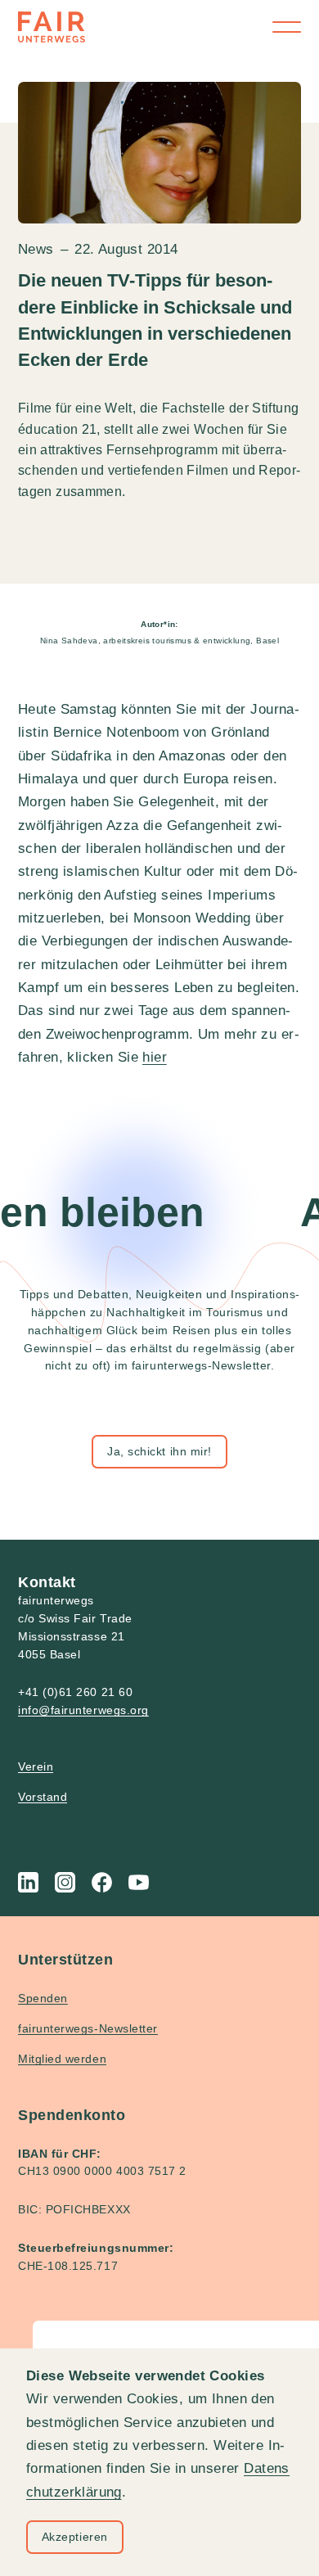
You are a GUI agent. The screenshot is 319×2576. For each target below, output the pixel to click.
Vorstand (43, 1797)
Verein (36, 1766)
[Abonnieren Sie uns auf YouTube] (139, 1882)
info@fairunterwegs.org (83, 1710)
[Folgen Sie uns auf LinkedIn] (28, 1882)
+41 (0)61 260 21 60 (75, 1692)
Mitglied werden (62, 2059)
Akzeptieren (75, 2537)
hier (155, 1057)
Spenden (43, 1998)
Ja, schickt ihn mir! (159, 1451)
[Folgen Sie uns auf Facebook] (102, 1882)
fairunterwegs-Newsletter (88, 2028)
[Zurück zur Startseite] (52, 27)
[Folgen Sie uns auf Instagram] (65, 1882)
